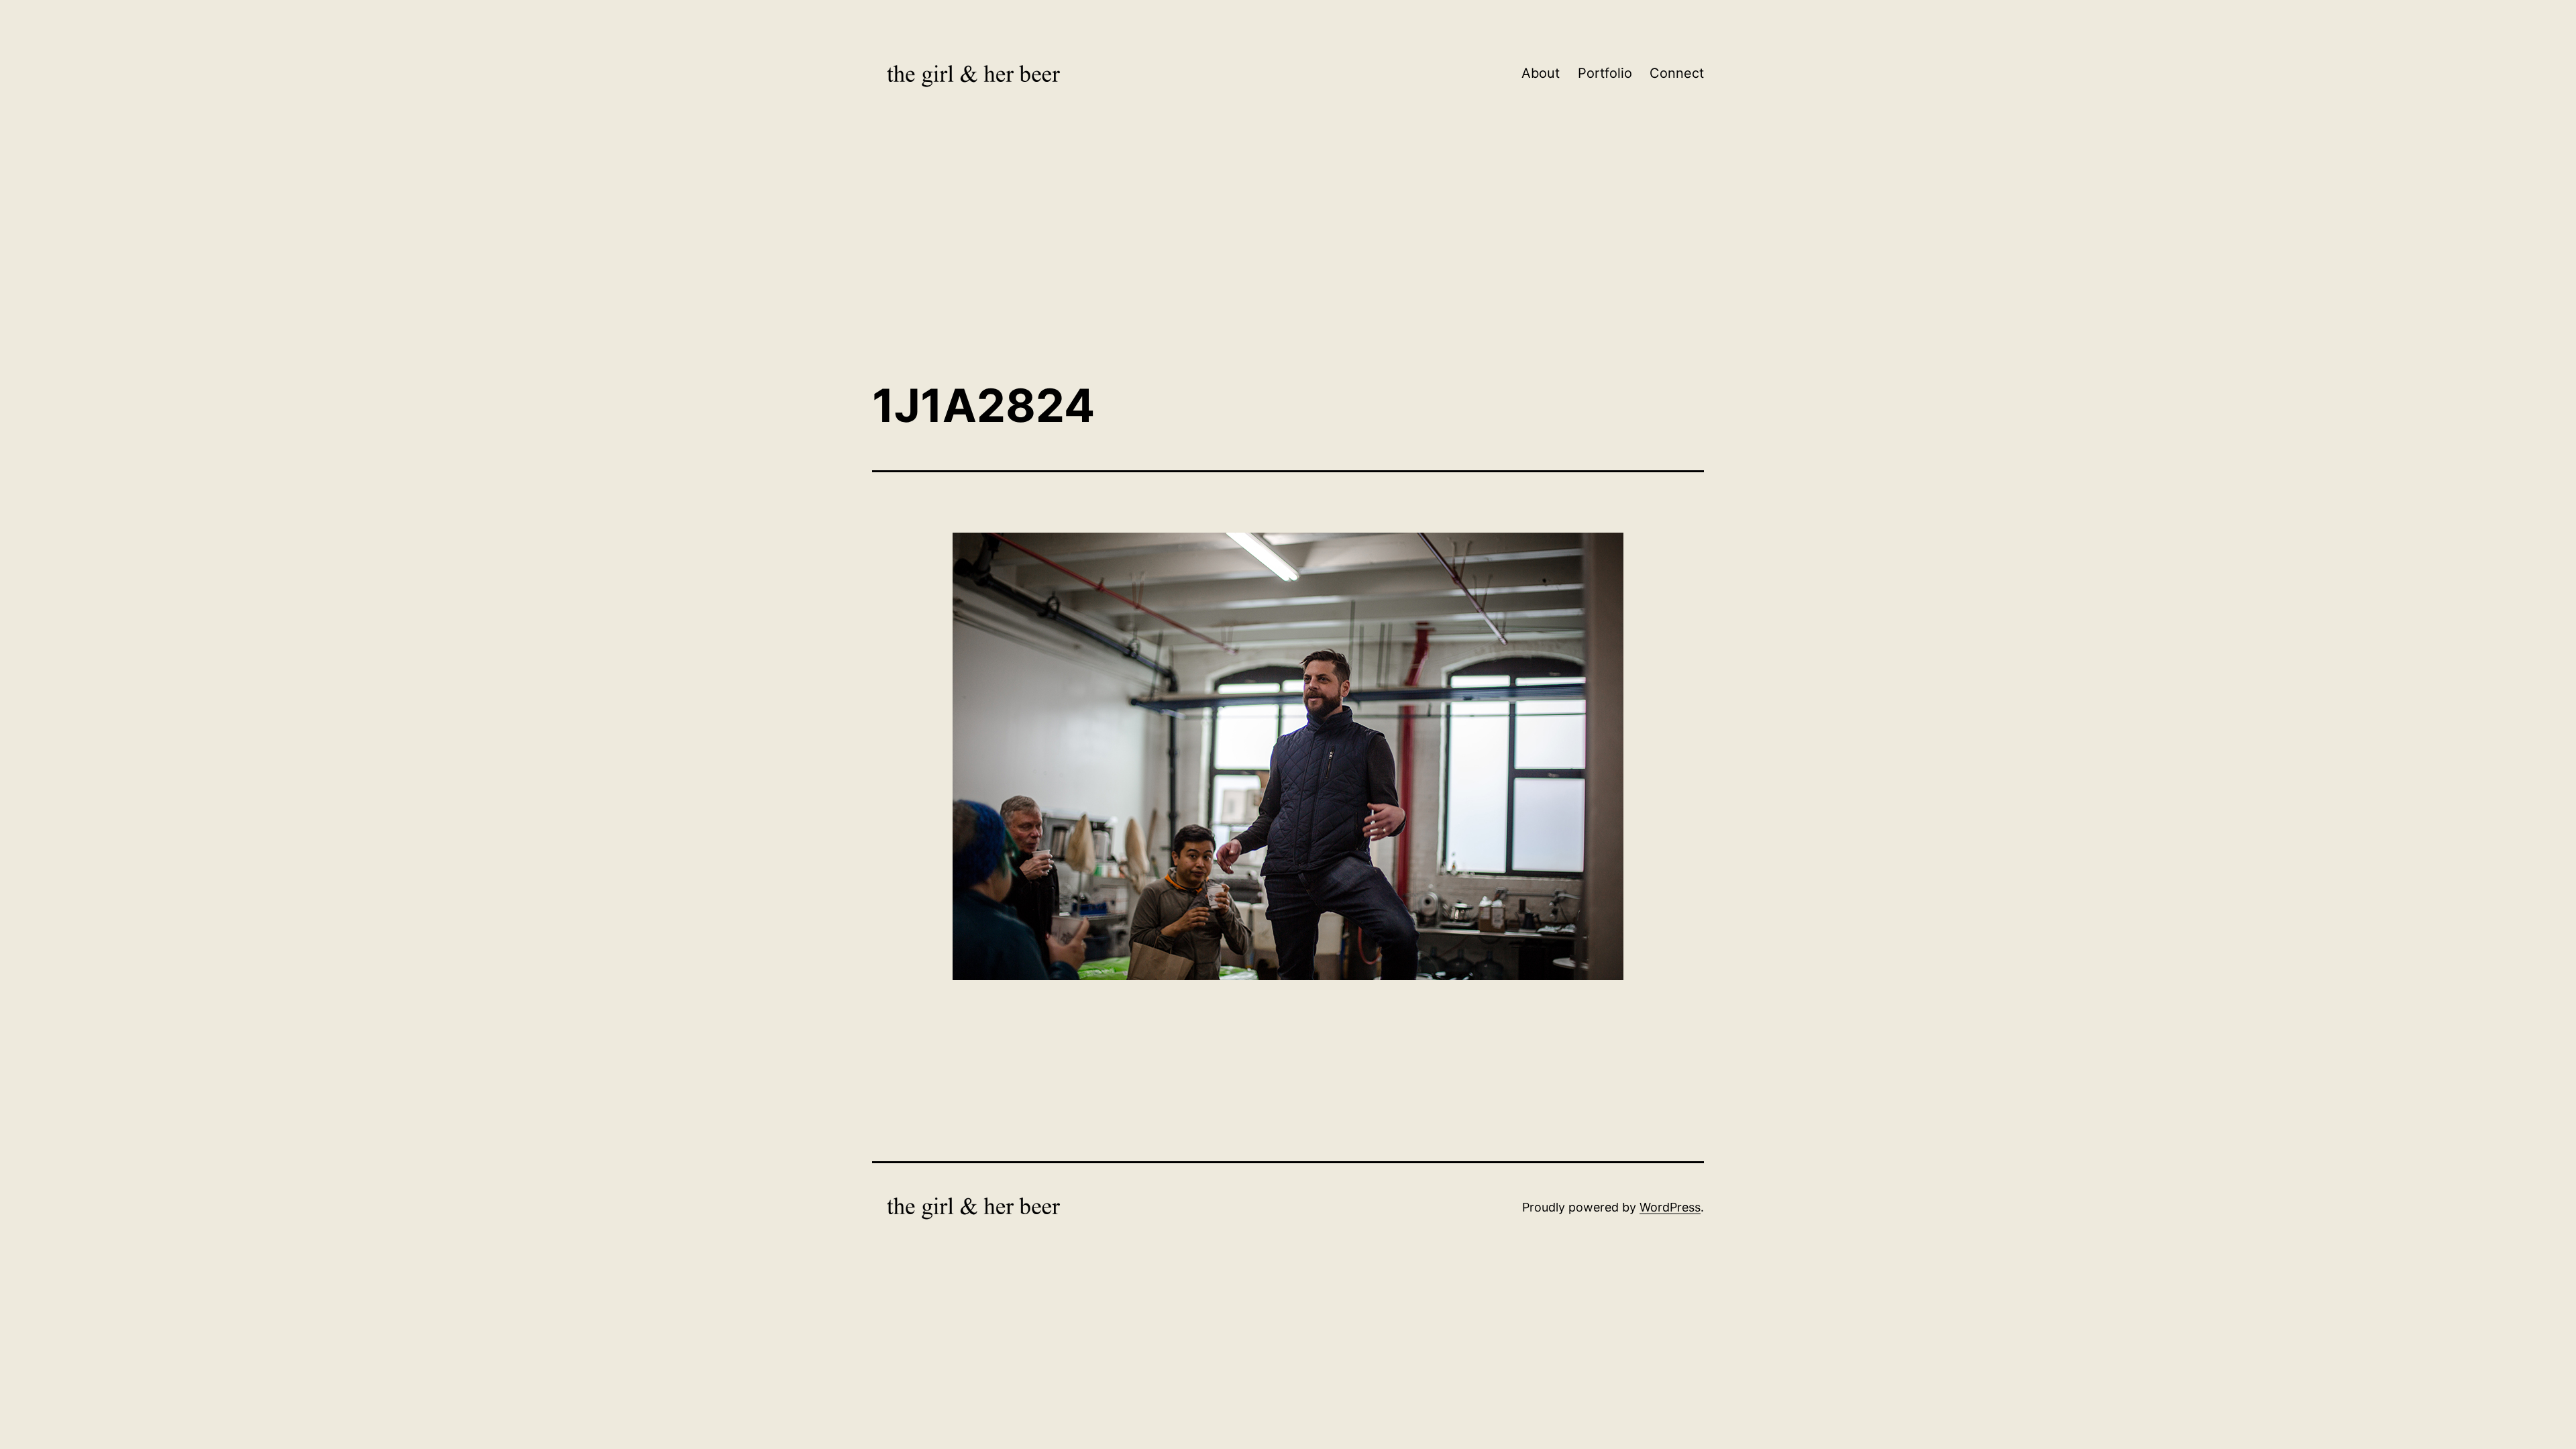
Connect (1677, 73)
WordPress (1670, 1207)
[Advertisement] (1288, 260)
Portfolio (1605, 73)
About (1541, 73)
